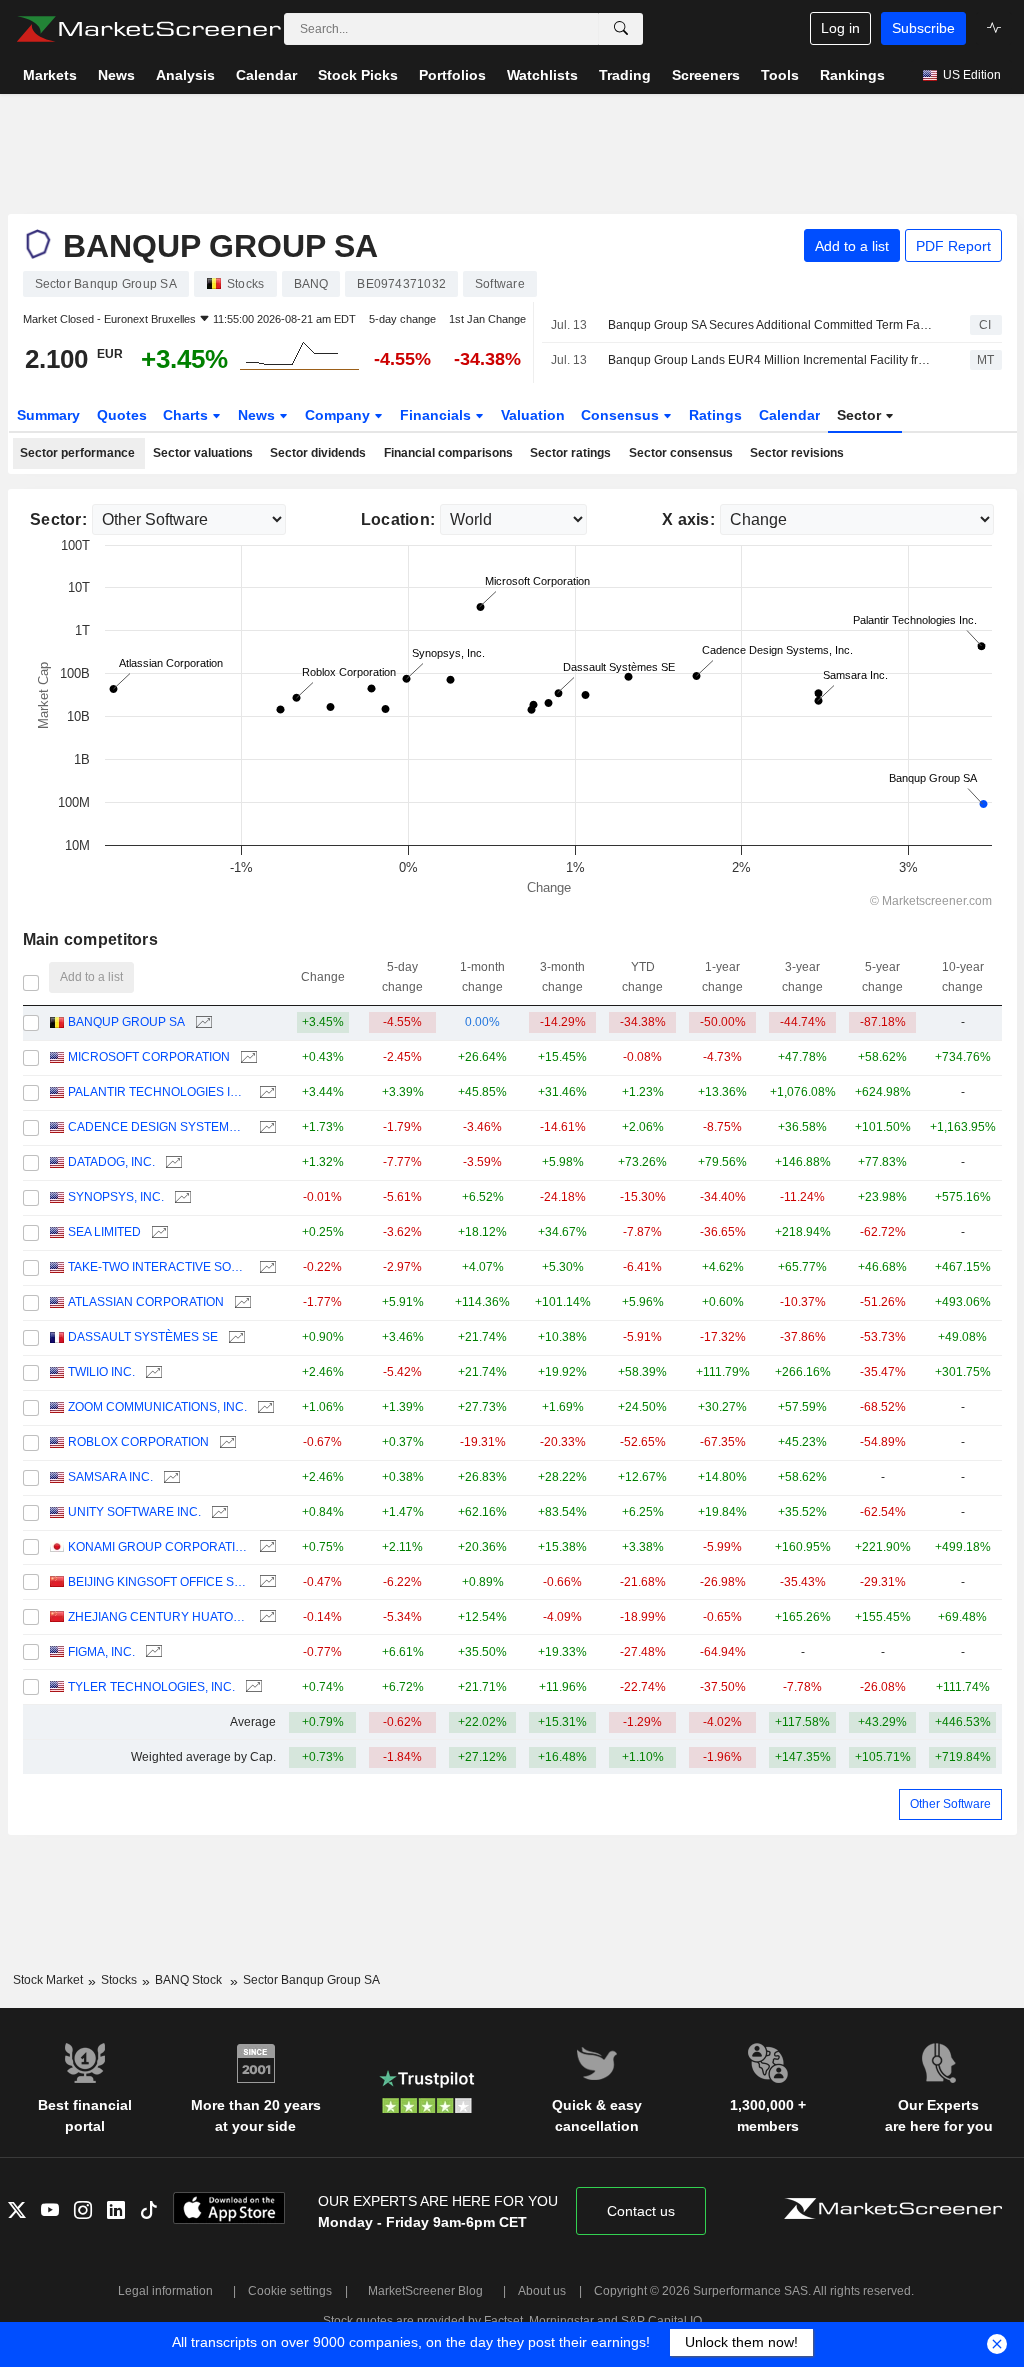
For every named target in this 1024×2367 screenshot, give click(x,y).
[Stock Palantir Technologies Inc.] (265, 1092)
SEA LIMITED (104, 1232)
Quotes (122, 415)
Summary (48, 415)
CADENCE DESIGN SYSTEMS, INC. (158, 1127)
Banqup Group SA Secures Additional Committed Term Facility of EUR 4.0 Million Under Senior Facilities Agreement (771, 325)
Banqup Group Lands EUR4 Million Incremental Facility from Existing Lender (771, 360)
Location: (398, 519)
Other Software (950, 1804)
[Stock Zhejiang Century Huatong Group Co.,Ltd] (265, 1617)
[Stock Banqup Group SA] (201, 1022)
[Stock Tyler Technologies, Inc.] (251, 1687)
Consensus (622, 415)
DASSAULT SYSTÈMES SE (143, 1337)
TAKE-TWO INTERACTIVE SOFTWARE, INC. (158, 1267)
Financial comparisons (448, 453)
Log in (840, 28)
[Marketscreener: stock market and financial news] (148, 29)
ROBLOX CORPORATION (138, 1442)
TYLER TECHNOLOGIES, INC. (151, 1687)
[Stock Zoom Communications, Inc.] (263, 1407)
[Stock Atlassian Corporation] (240, 1302)
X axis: (688, 519)
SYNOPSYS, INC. (116, 1197)
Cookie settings (290, 2291)
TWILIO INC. (101, 1372)
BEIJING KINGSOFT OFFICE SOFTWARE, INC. (158, 1582)
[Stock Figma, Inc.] (151, 1652)
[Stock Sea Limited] (157, 1232)
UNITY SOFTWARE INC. (134, 1512)
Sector (861, 415)
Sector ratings (570, 453)
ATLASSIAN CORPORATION (146, 1302)
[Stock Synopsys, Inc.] (180, 1197)
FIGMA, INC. (101, 1652)
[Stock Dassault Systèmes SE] (234, 1337)
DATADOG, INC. (111, 1162)
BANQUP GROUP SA (126, 1022)
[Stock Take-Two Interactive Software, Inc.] (265, 1267)
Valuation (533, 415)
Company (339, 415)
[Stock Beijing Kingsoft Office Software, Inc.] (265, 1582)
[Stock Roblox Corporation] (225, 1442)
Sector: (58, 519)
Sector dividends (318, 453)
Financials (437, 415)
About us (542, 2291)
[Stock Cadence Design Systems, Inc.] (265, 1127)
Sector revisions (797, 453)
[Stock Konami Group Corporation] (265, 1547)
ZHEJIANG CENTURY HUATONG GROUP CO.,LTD (158, 1617)
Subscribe (923, 28)
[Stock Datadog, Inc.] (171, 1162)
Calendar (789, 415)
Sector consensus (681, 453)
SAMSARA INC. (110, 1477)
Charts (187, 415)
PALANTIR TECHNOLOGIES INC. (158, 1092)
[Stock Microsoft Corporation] (246, 1057)
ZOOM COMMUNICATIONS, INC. (157, 1407)
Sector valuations (203, 453)
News (258, 415)
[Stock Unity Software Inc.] (217, 1512)
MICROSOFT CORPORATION (149, 1057)
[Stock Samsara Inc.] (169, 1477)
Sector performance (77, 453)
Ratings (715, 415)
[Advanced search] (621, 29)
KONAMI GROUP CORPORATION (158, 1547)
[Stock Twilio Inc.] (151, 1372)
